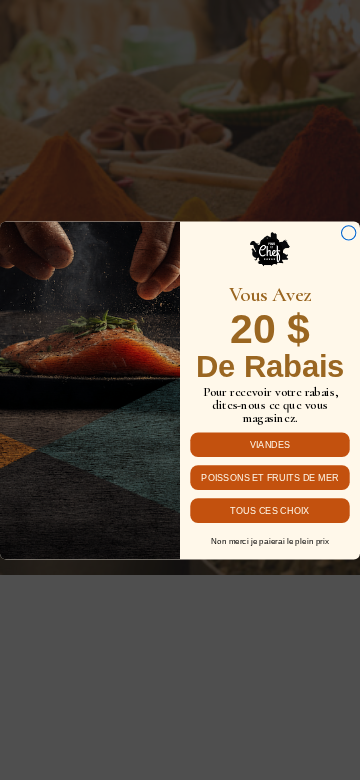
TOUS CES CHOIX (269, 510)
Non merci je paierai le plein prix (270, 540)
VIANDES (270, 444)
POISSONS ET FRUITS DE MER (269, 477)
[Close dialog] (348, 232)
